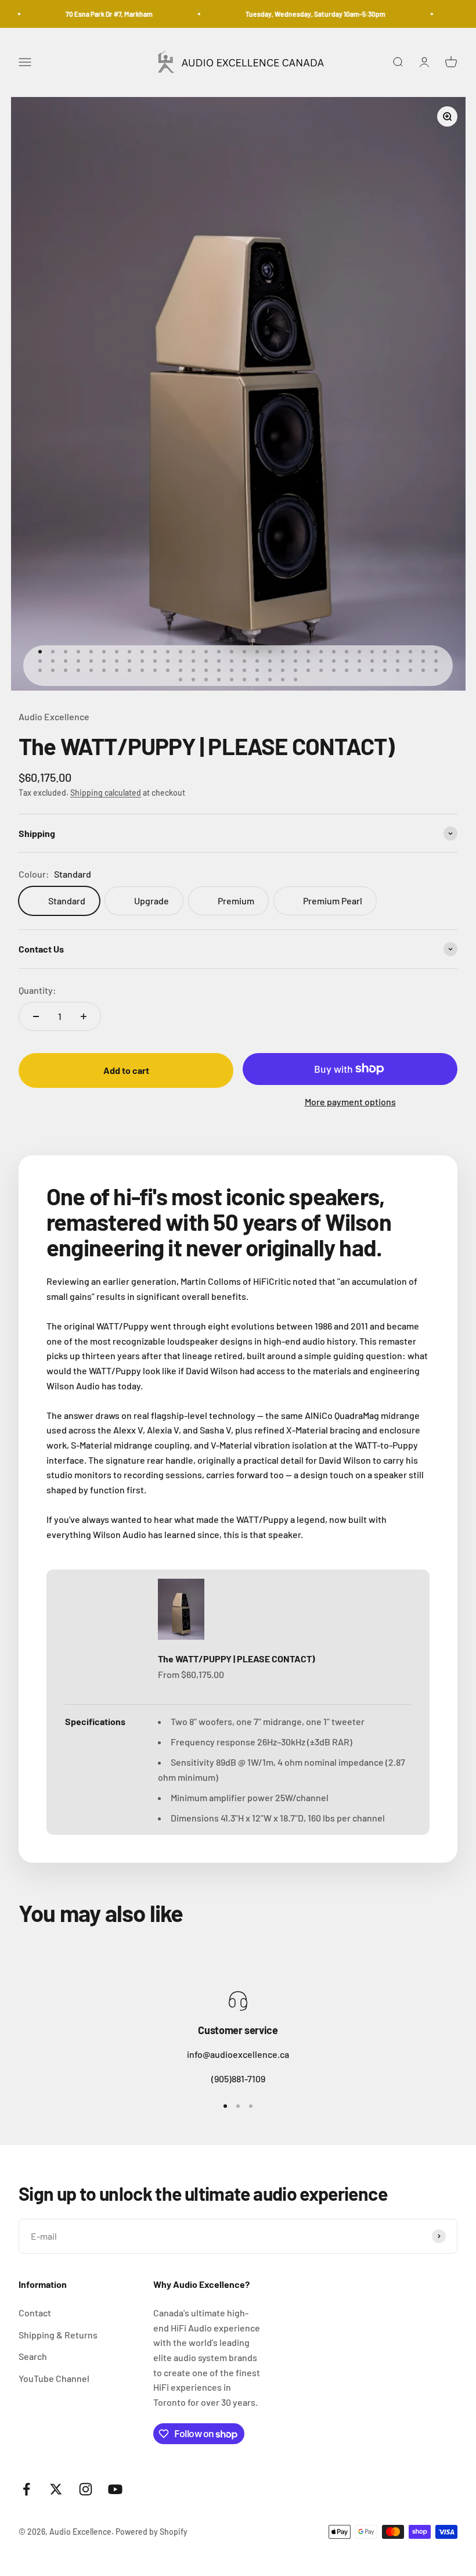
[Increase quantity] (84, 1016)
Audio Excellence (54, 716)
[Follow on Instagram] (86, 2489)
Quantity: (37, 990)
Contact (35, 2313)
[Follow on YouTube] (115, 2489)
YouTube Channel (54, 2378)
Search (33, 2356)
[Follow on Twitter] (56, 2489)
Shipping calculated (106, 793)
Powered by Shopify (152, 2532)
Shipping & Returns (58, 2335)
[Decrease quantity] (36, 1016)
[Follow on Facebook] (26, 2489)
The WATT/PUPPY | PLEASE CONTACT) (237, 1659)
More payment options (350, 1102)
